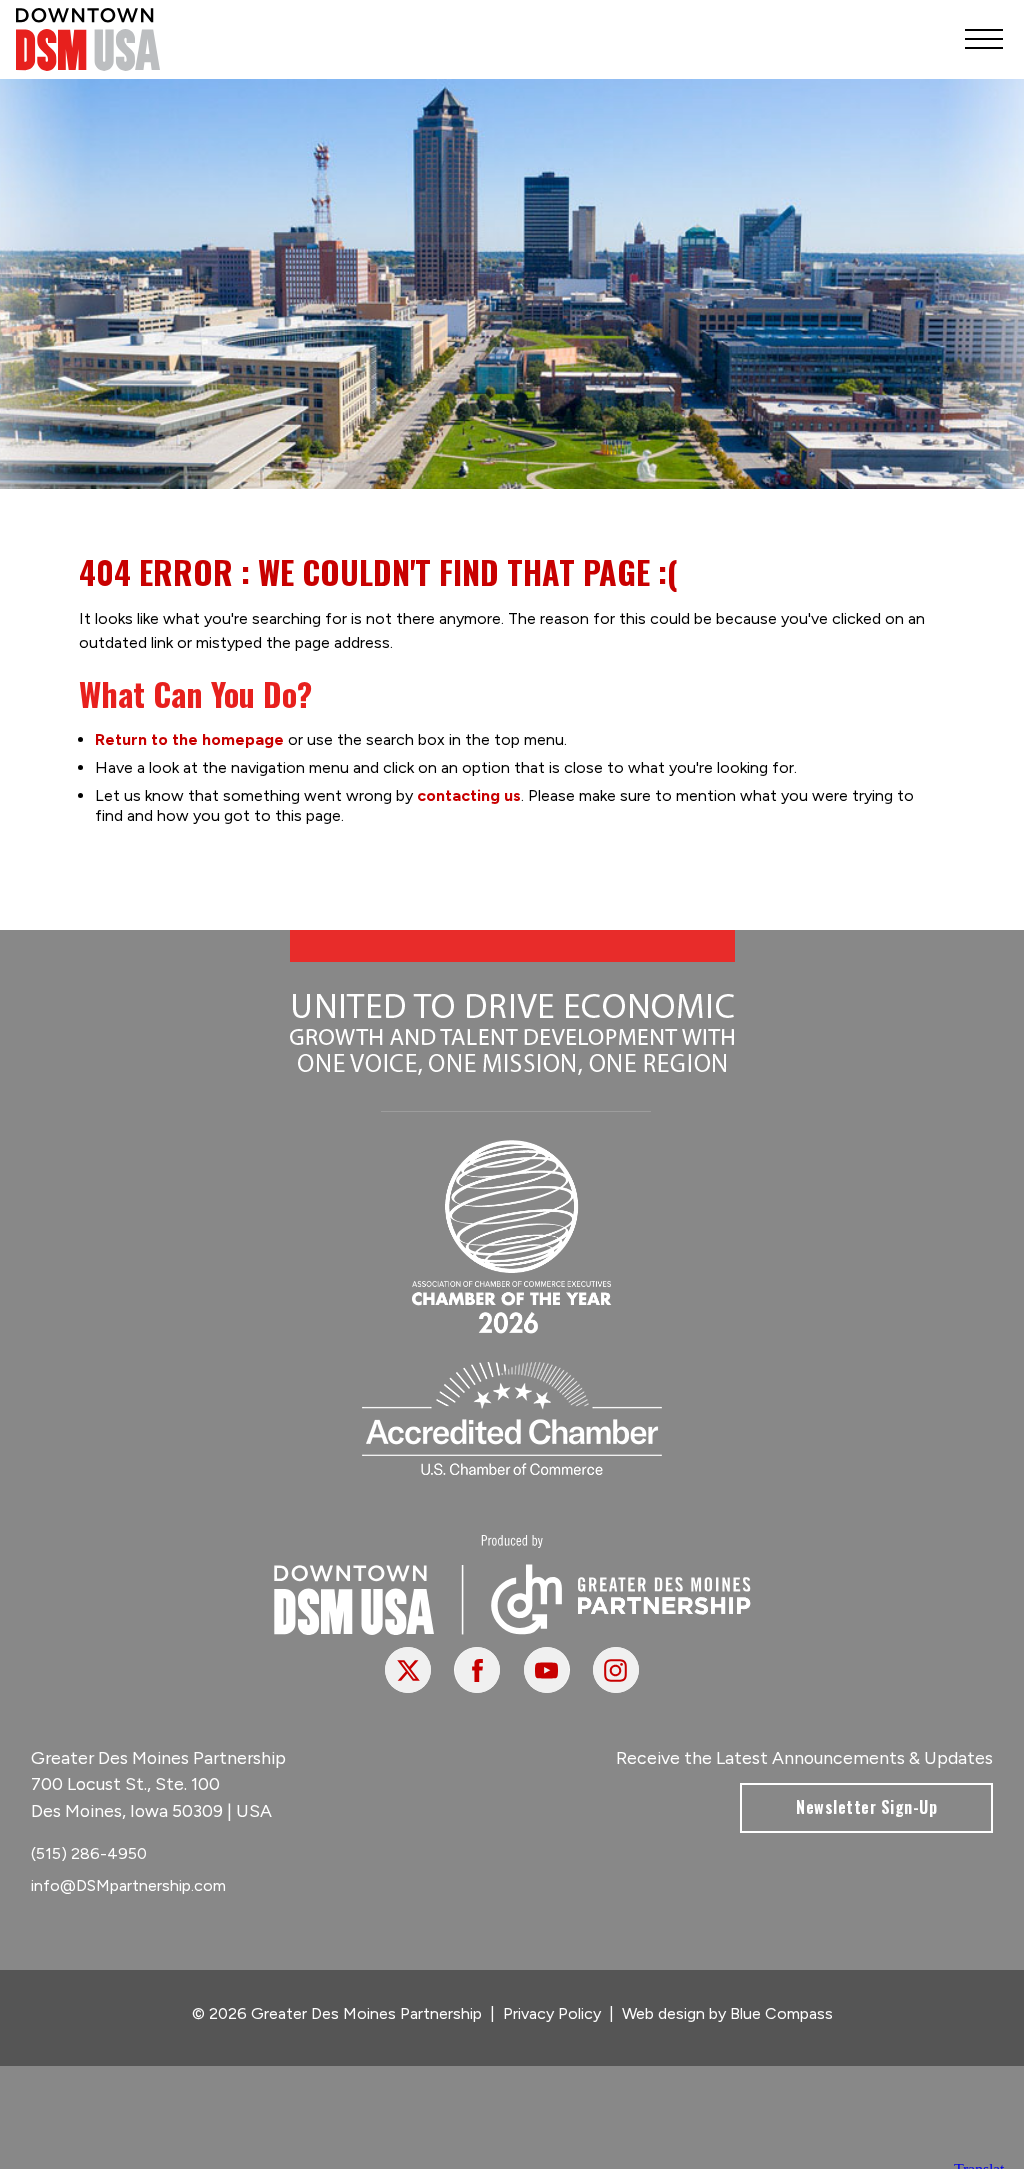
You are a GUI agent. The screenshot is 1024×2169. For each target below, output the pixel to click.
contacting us (469, 795)
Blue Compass (781, 2013)
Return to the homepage (189, 739)
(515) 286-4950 (89, 1853)
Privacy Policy (552, 2013)
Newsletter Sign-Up (866, 1807)
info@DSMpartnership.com (128, 1885)
